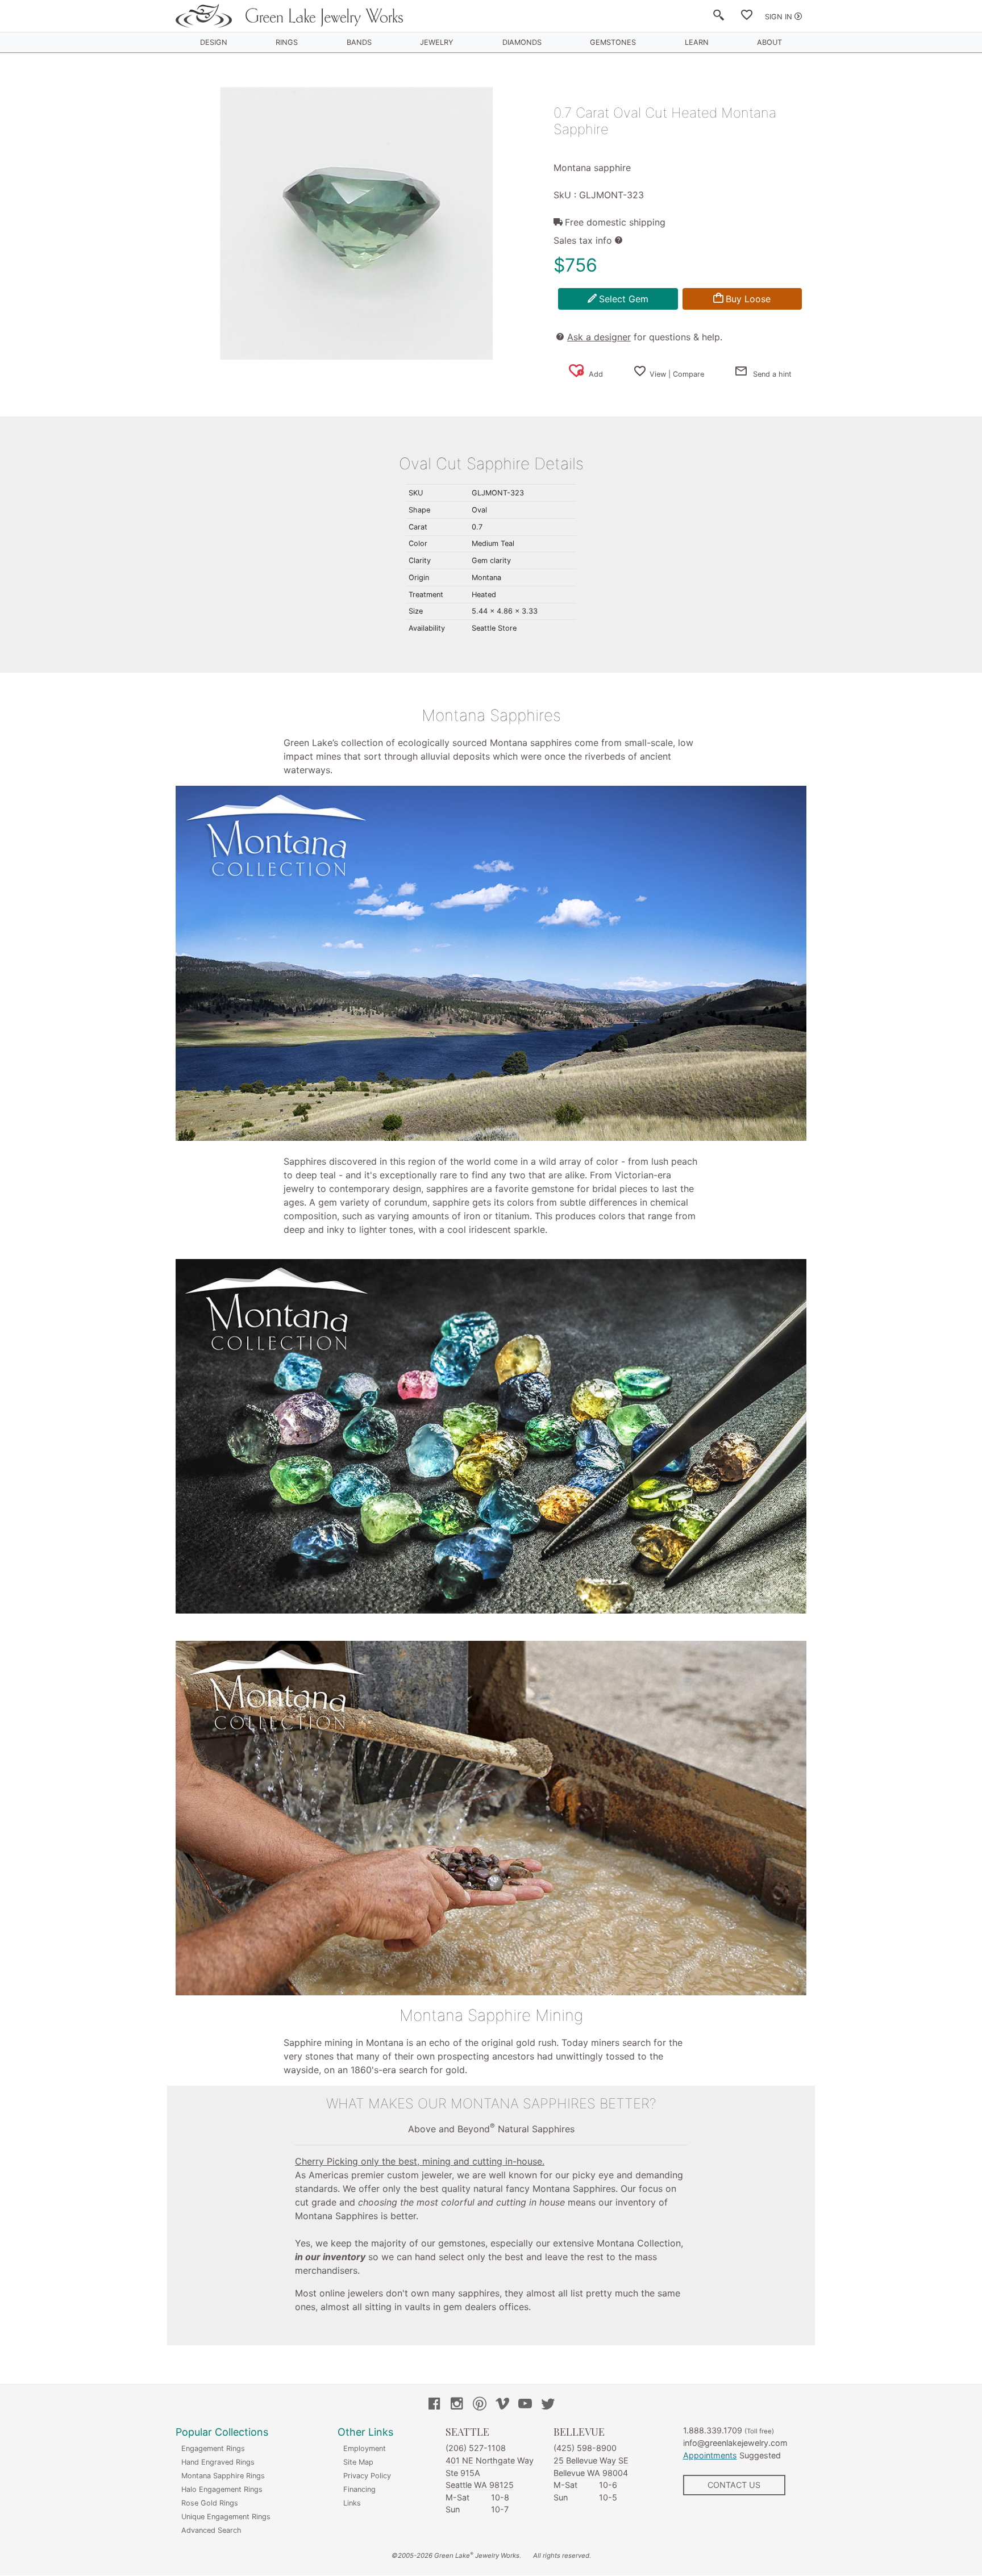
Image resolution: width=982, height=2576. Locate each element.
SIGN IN (779, 17)
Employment (365, 2448)
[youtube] (525, 2405)
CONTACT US (734, 2485)
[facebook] (434, 2405)
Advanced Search (211, 2530)
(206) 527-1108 (476, 2448)
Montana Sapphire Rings (223, 2476)
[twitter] (548, 2405)
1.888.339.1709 (713, 2430)
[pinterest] (480, 2405)
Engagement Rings (213, 2448)
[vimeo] (502, 2405)
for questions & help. (645, 337)
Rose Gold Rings (210, 2503)
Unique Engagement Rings (226, 2517)
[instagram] (457, 2405)
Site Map (358, 2462)
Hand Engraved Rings (218, 2462)
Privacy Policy (367, 2476)
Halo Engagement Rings (222, 2489)
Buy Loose (748, 299)
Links (352, 2503)
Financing (359, 2489)
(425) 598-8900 (585, 2448)
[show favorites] (747, 17)
